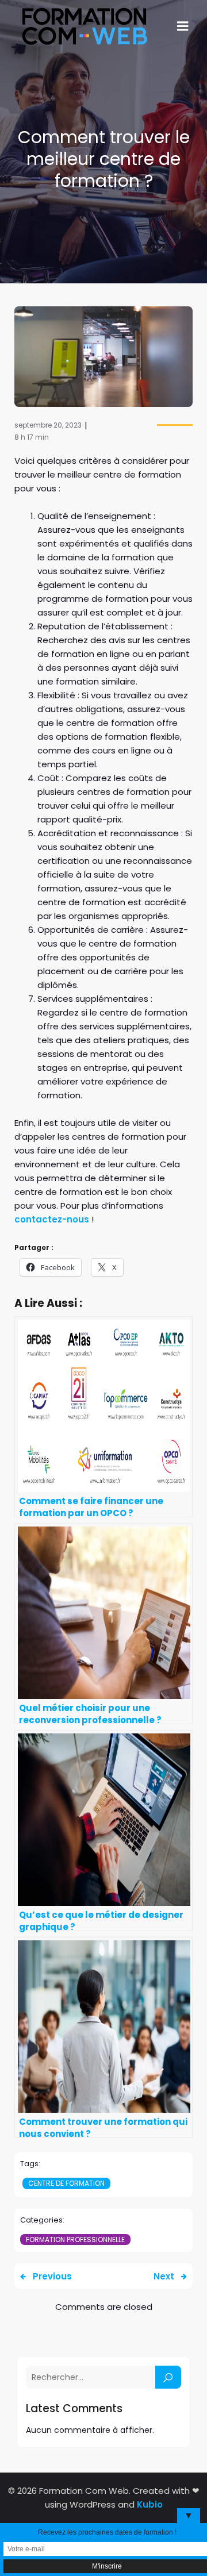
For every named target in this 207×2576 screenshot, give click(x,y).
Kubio (150, 2504)
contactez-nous (52, 1219)
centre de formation (66, 2183)
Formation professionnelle (75, 2239)
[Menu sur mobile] (183, 26)
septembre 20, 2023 (48, 425)
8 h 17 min (32, 437)
